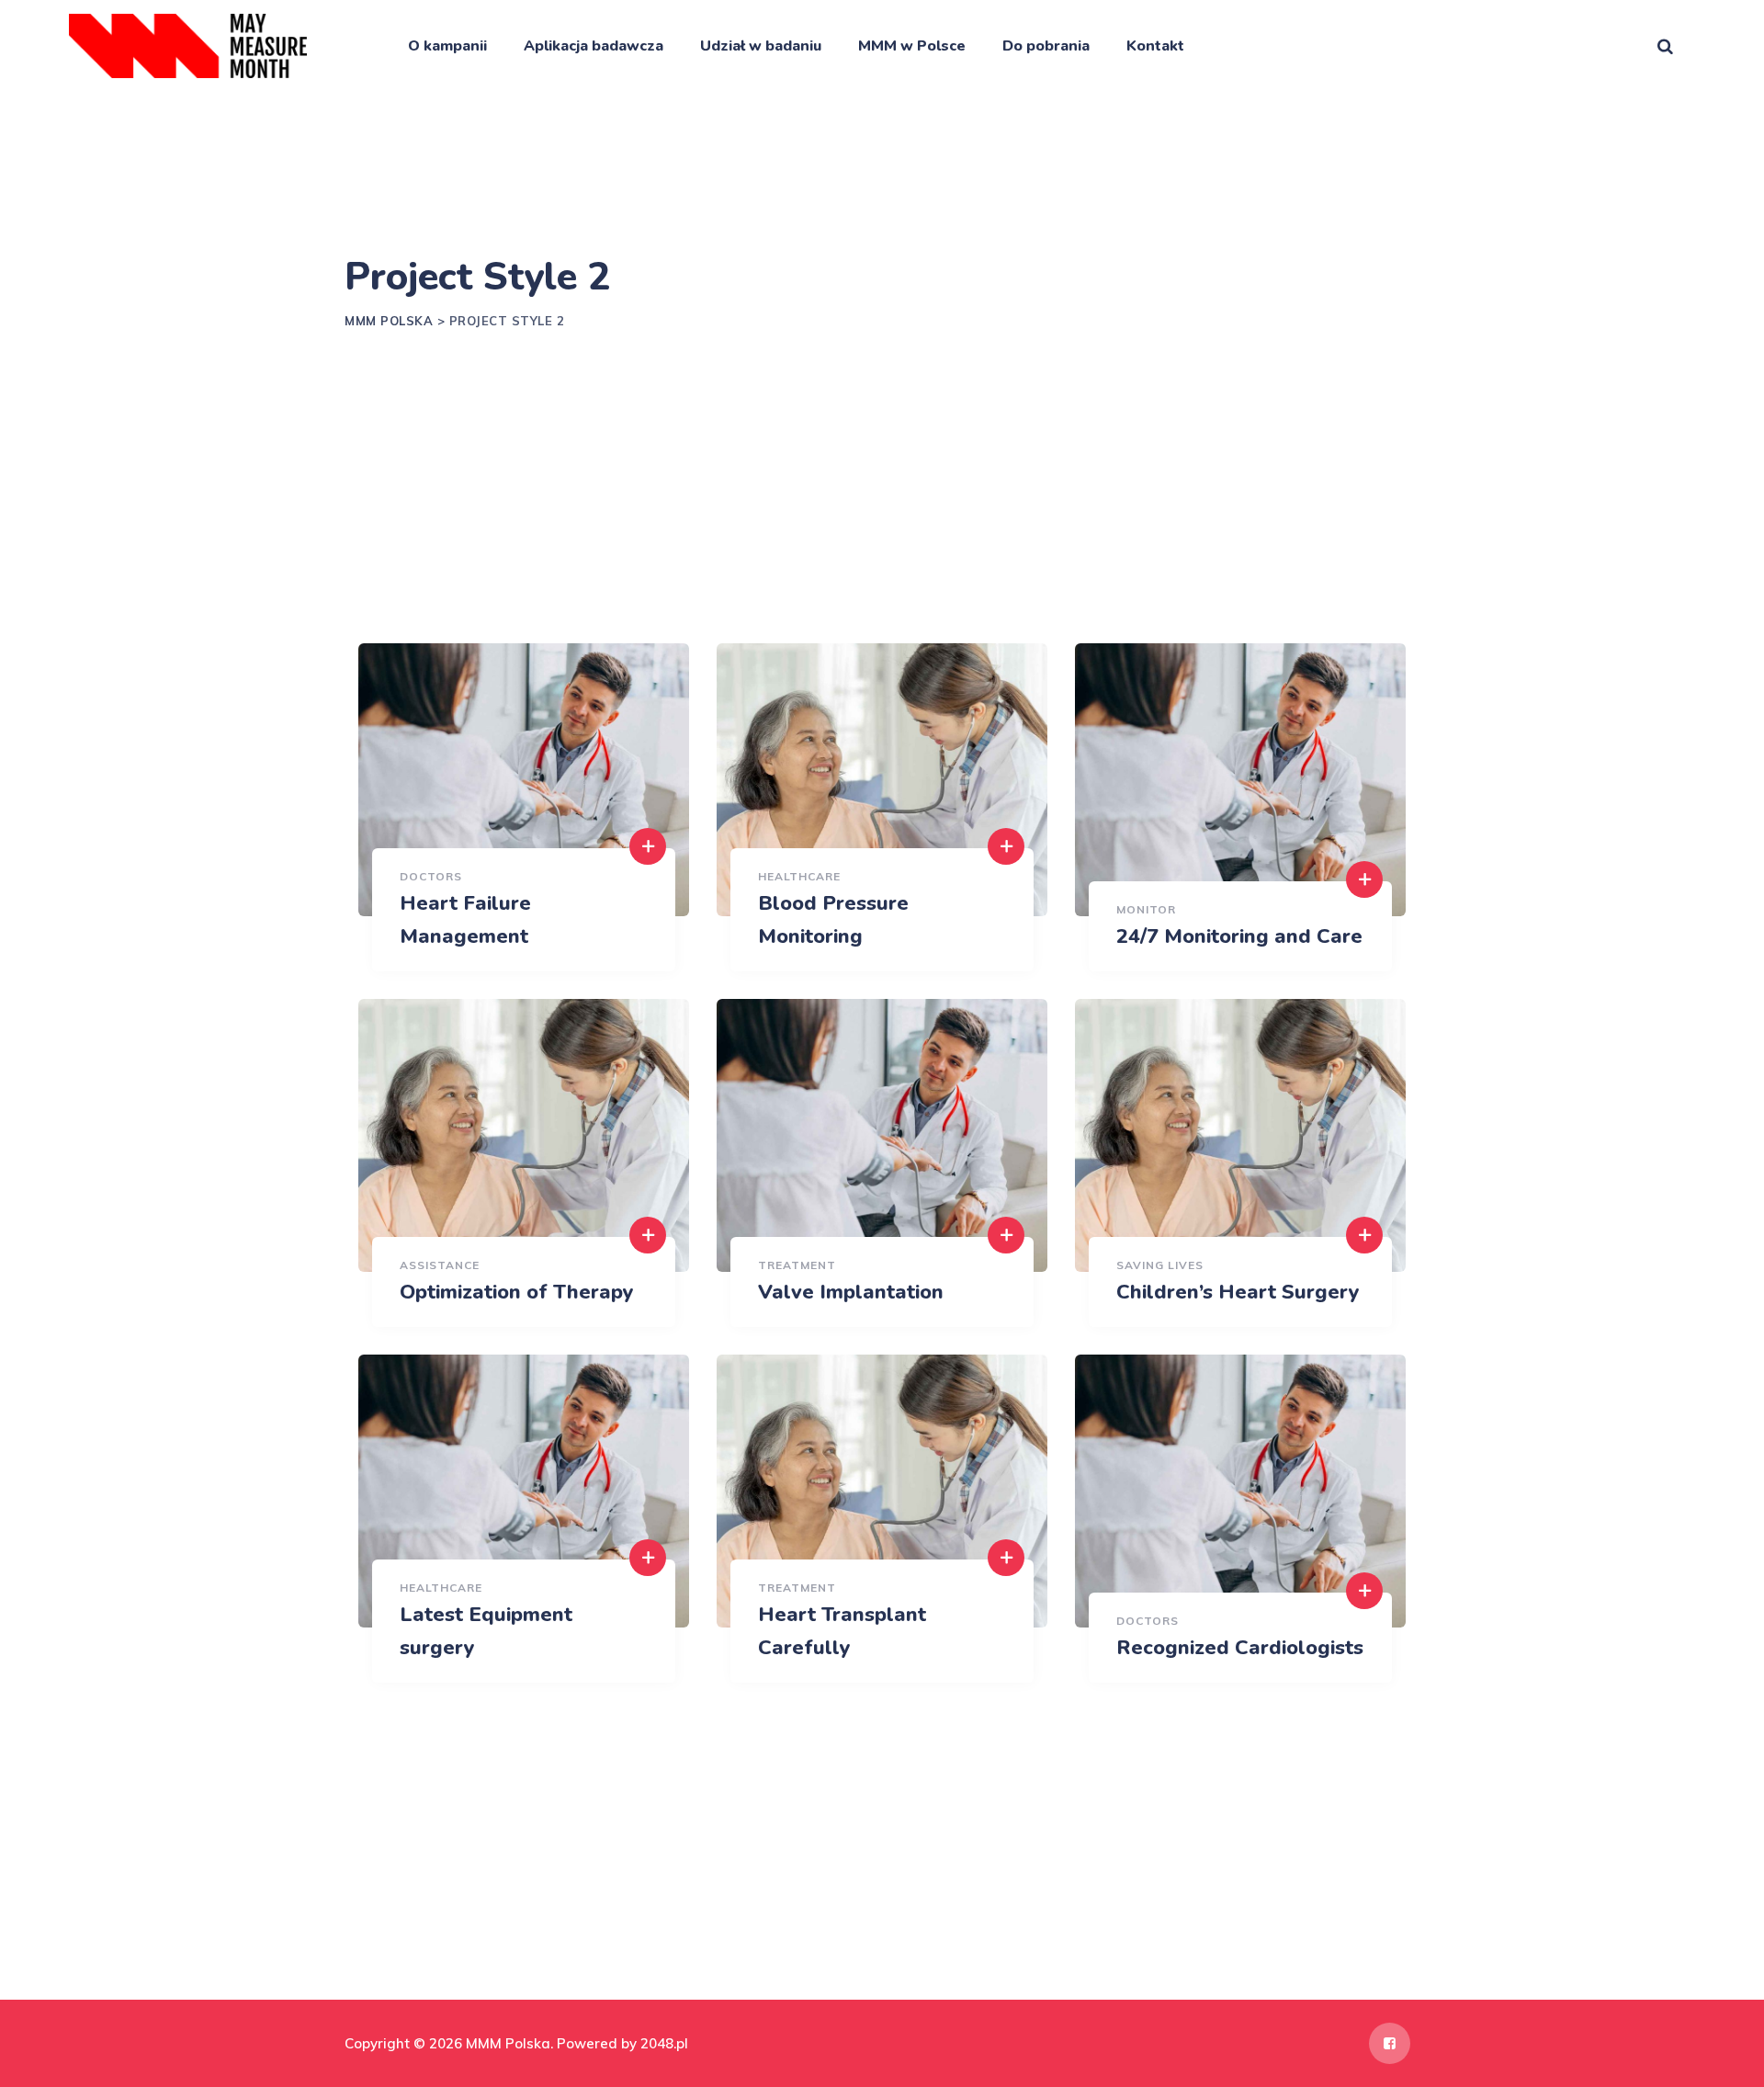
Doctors (431, 876)
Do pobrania (1046, 46)
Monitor (1146, 909)
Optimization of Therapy (517, 1292)
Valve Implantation (851, 1292)
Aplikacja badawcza (594, 46)
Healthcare (799, 876)
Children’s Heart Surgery (1238, 1292)
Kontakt (1155, 46)
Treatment (797, 1265)
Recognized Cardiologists (1240, 1648)
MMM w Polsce (912, 46)
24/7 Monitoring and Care (1239, 936)
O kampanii (447, 46)
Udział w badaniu (761, 46)
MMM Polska (508, 2043)
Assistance (440, 1265)
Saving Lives (1160, 1265)
